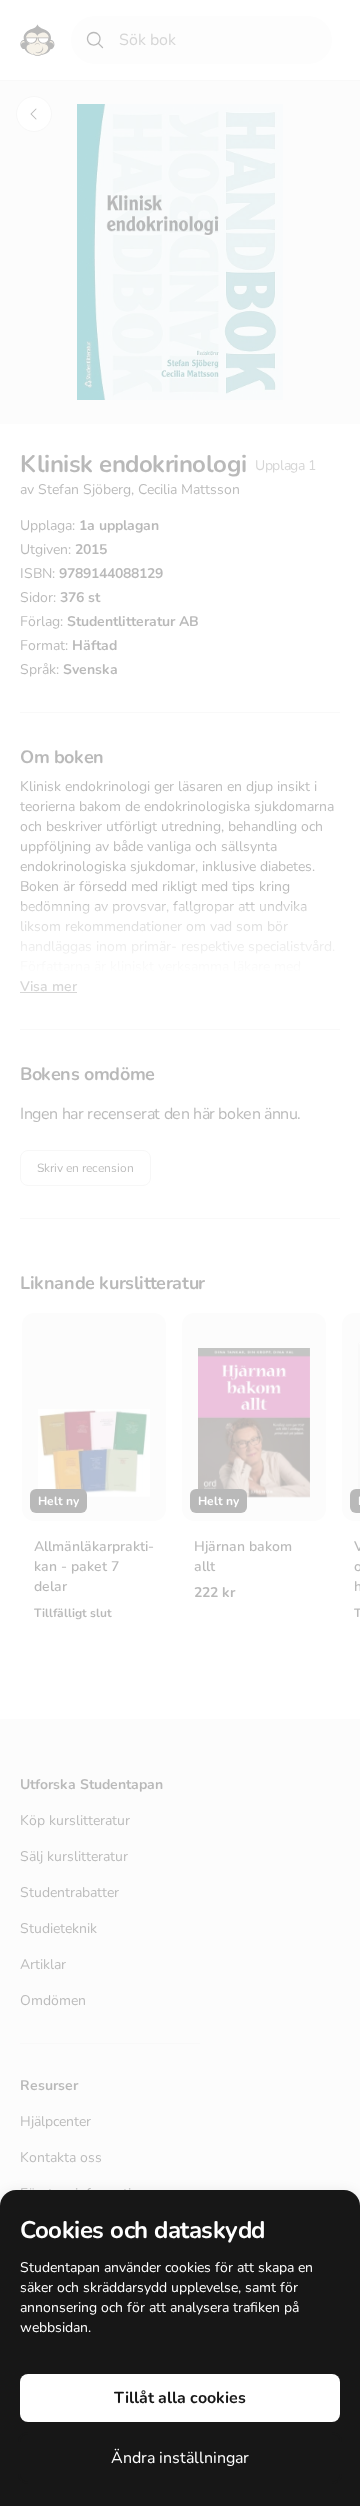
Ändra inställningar (180, 2458)
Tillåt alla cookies (180, 2398)
